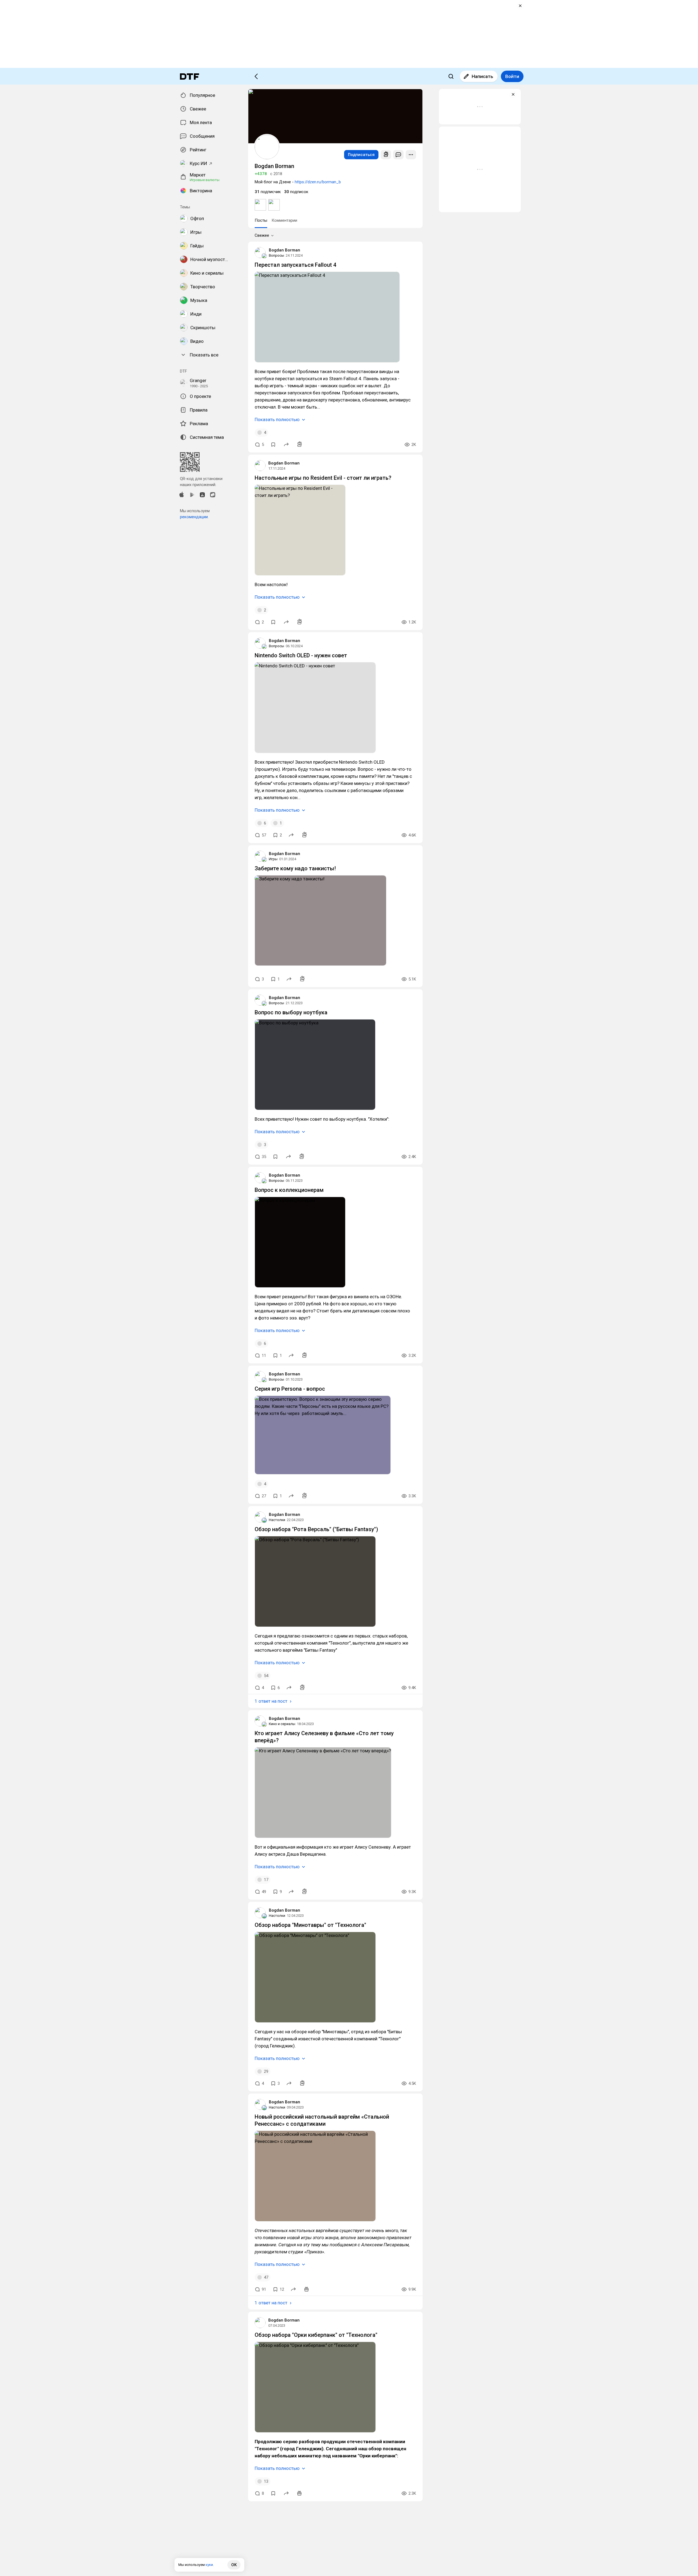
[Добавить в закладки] (273, 445)
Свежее (262, 235)
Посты (261, 220)
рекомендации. (194, 517)
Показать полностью (277, 419)
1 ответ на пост (271, 1701)
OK (234, 2565)
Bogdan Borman (285, 250)
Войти (512, 76)
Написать (482, 76)
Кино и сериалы (282, 1724)
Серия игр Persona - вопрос (290, 1389)
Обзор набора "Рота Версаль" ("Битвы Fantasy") (316, 1529)
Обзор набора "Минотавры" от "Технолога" (310, 1925)
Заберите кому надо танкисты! (295, 868)
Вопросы (276, 255)
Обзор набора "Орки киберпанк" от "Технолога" (316, 2335)
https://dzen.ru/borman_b (318, 182)
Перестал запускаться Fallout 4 (295, 265)
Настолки (277, 1520)
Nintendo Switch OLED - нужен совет (301, 655)
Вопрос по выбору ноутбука (291, 1012)
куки (209, 2565)
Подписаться (361, 155)
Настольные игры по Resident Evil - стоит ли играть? (323, 478)
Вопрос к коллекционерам (289, 1190)
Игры (273, 859)
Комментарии (284, 220)
